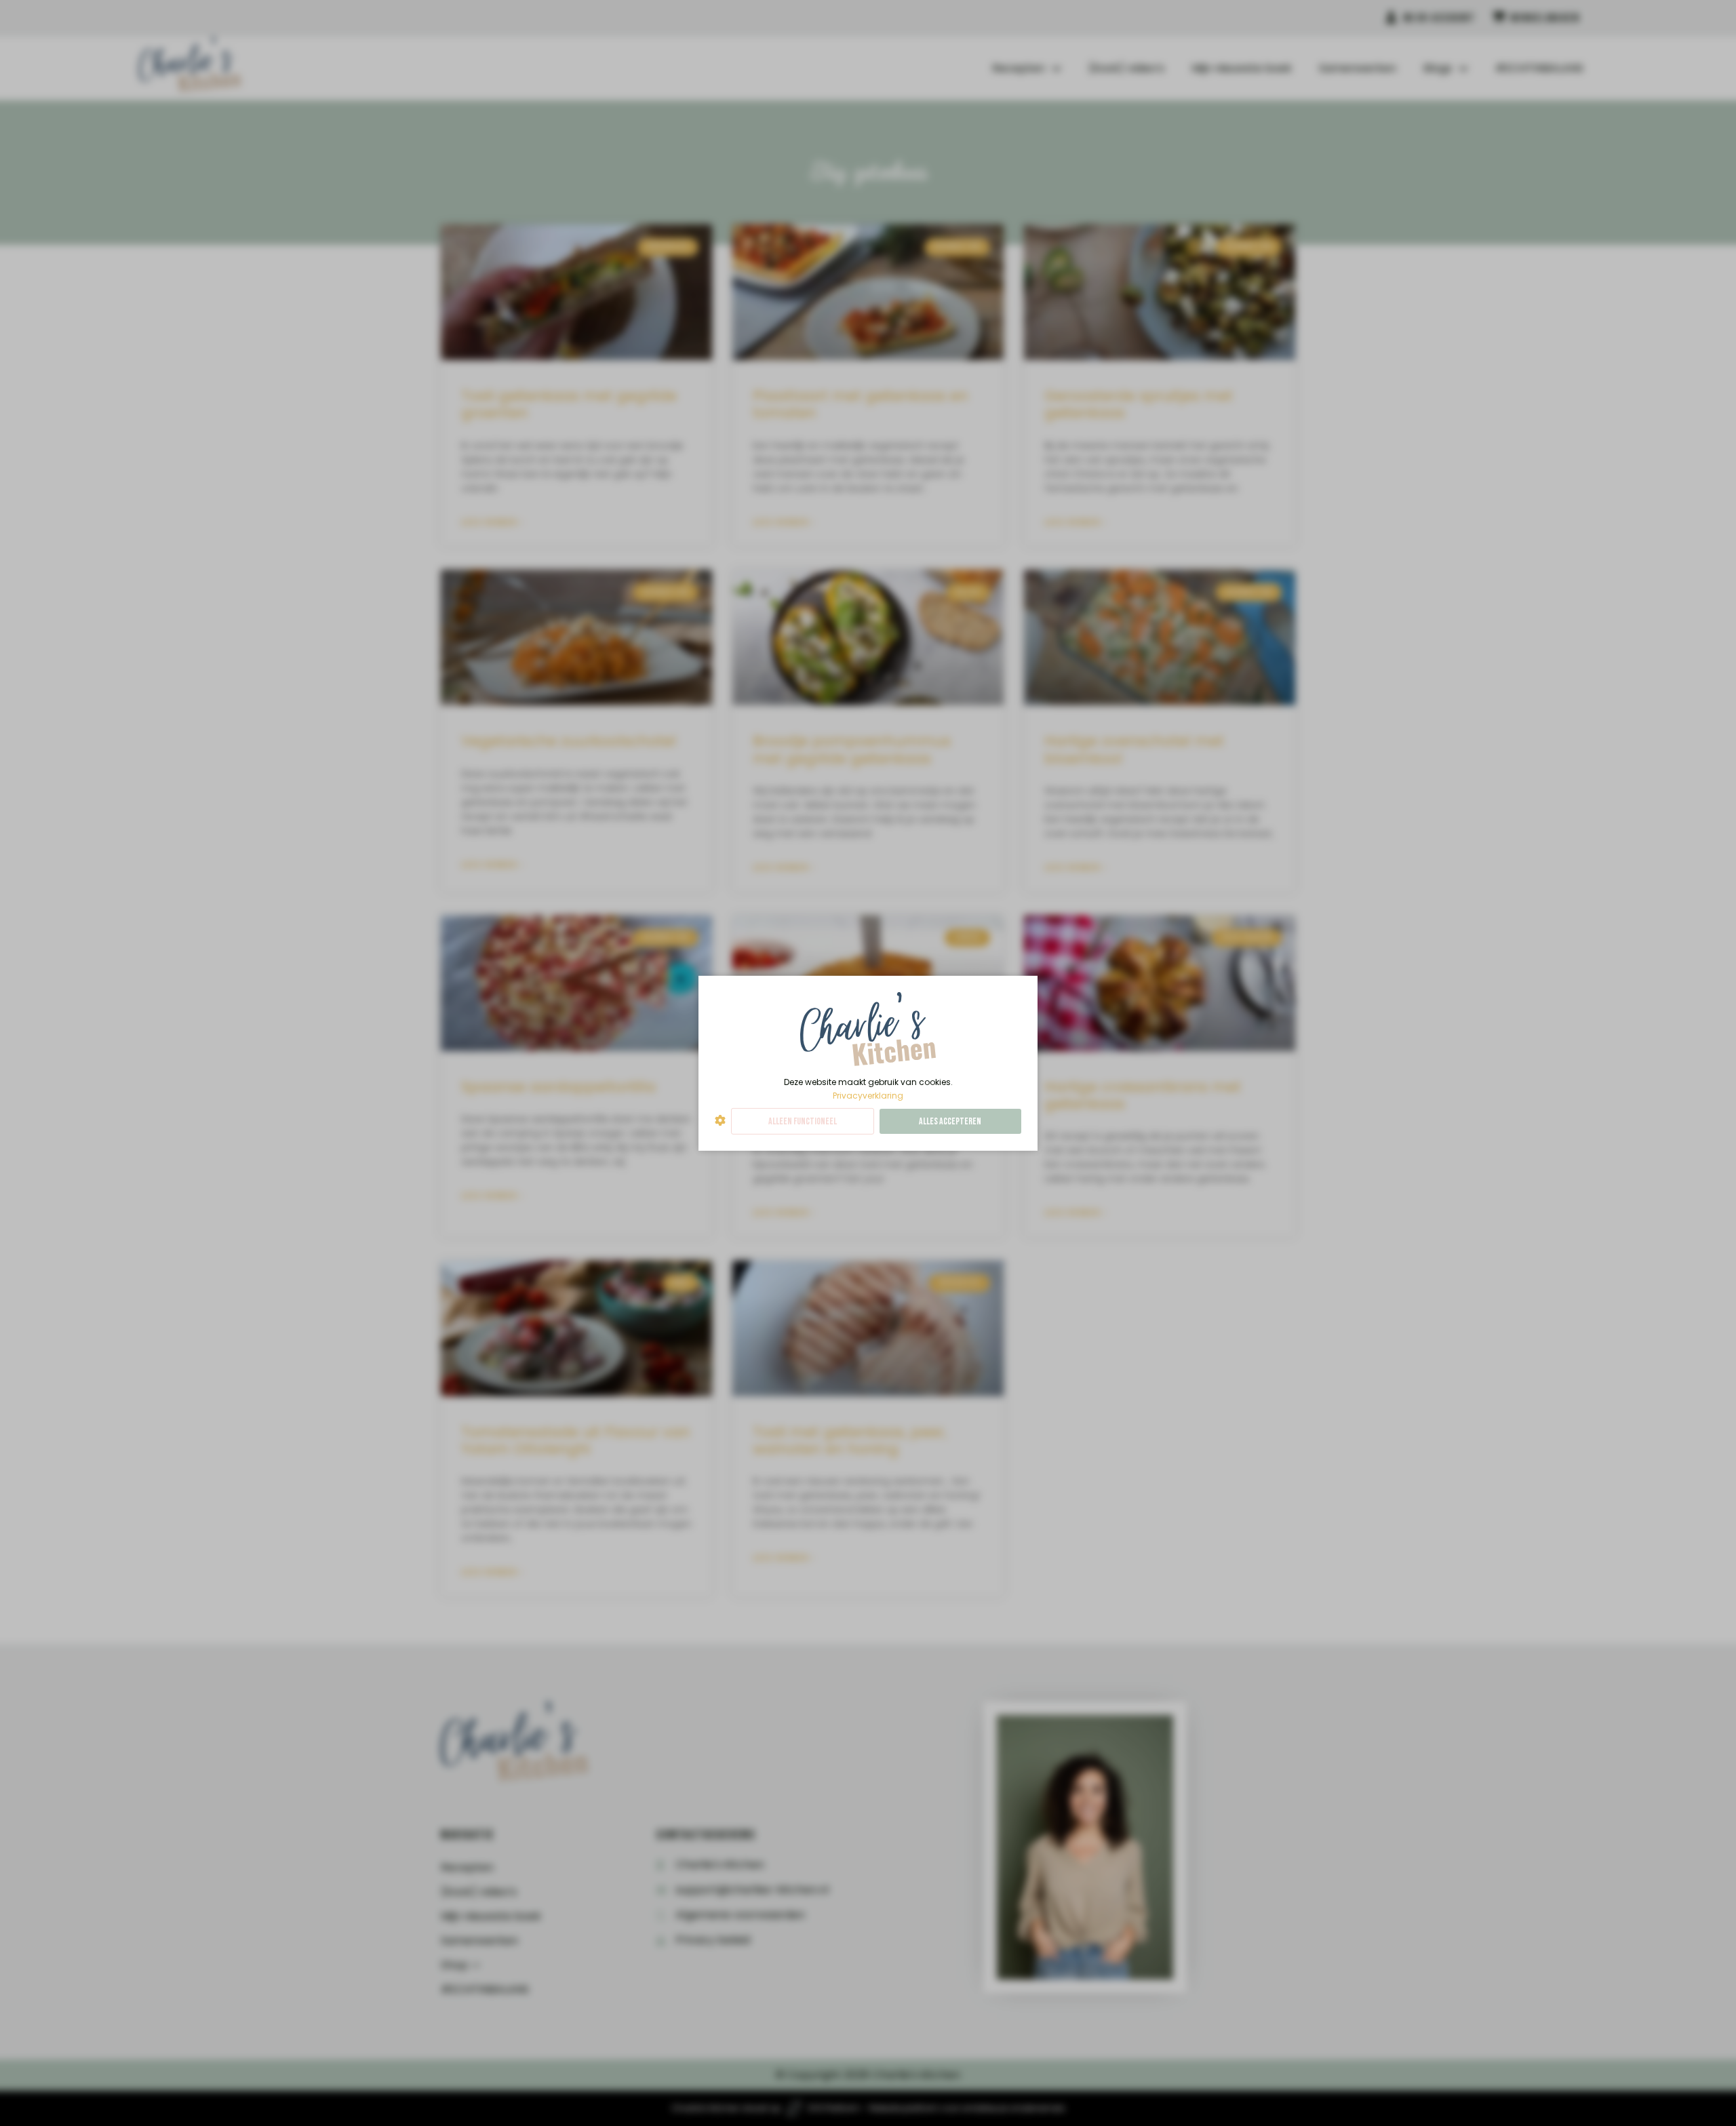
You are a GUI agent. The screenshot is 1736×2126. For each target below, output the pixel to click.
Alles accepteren (950, 1121)
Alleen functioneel (803, 1121)
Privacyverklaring (868, 1095)
